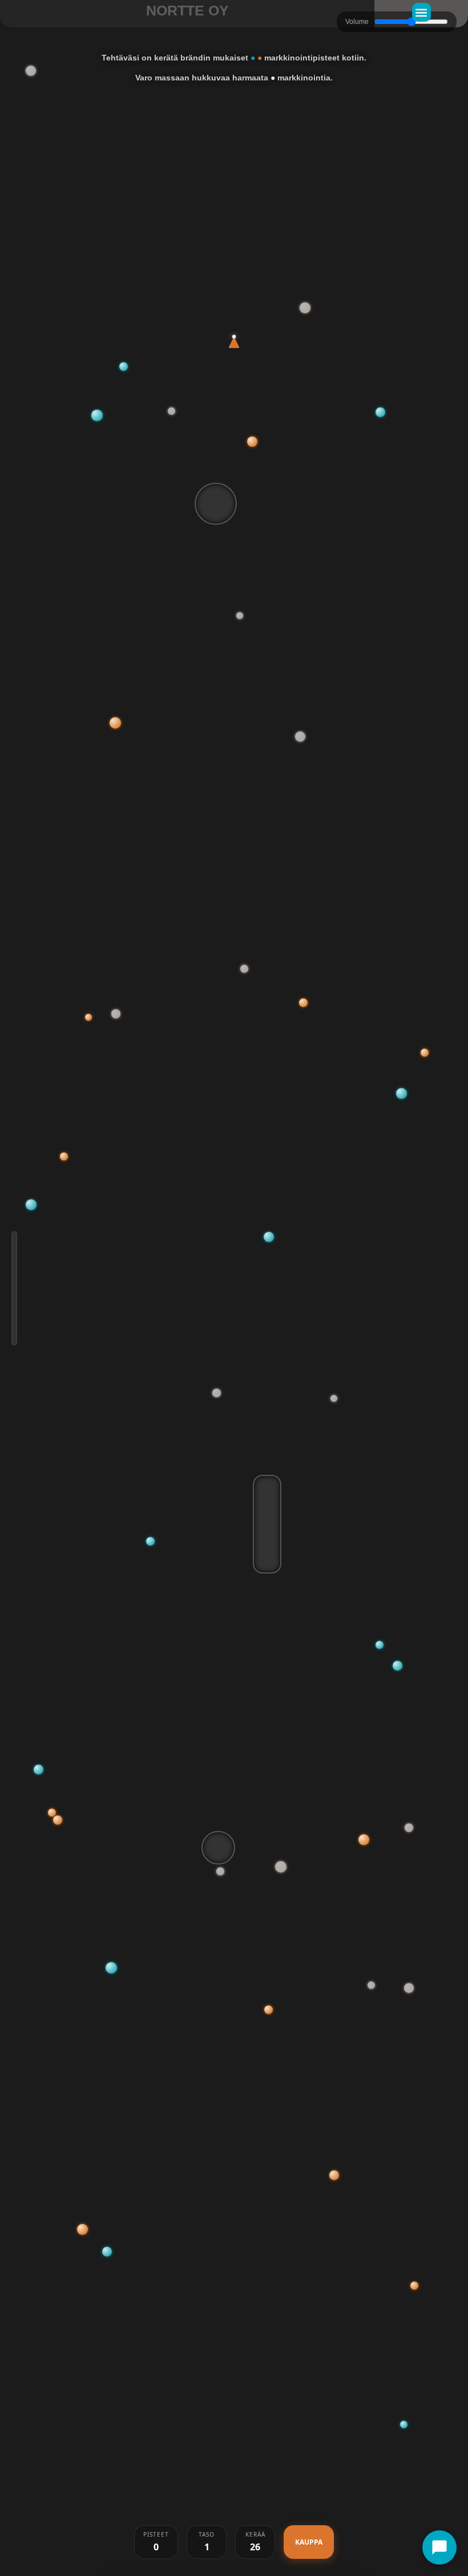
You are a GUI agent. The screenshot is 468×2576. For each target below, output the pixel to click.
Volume (357, 22)
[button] (421, 12)
